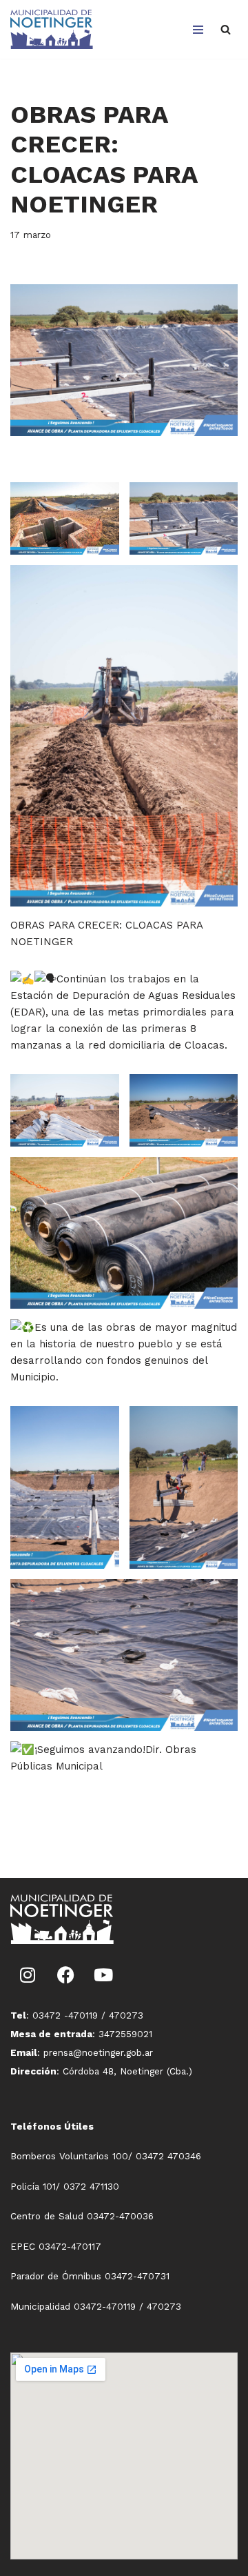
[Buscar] (226, 29)
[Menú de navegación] (198, 30)
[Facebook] (65, 1975)
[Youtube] (103, 1975)
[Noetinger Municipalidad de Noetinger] (52, 29)
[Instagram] (28, 1975)
